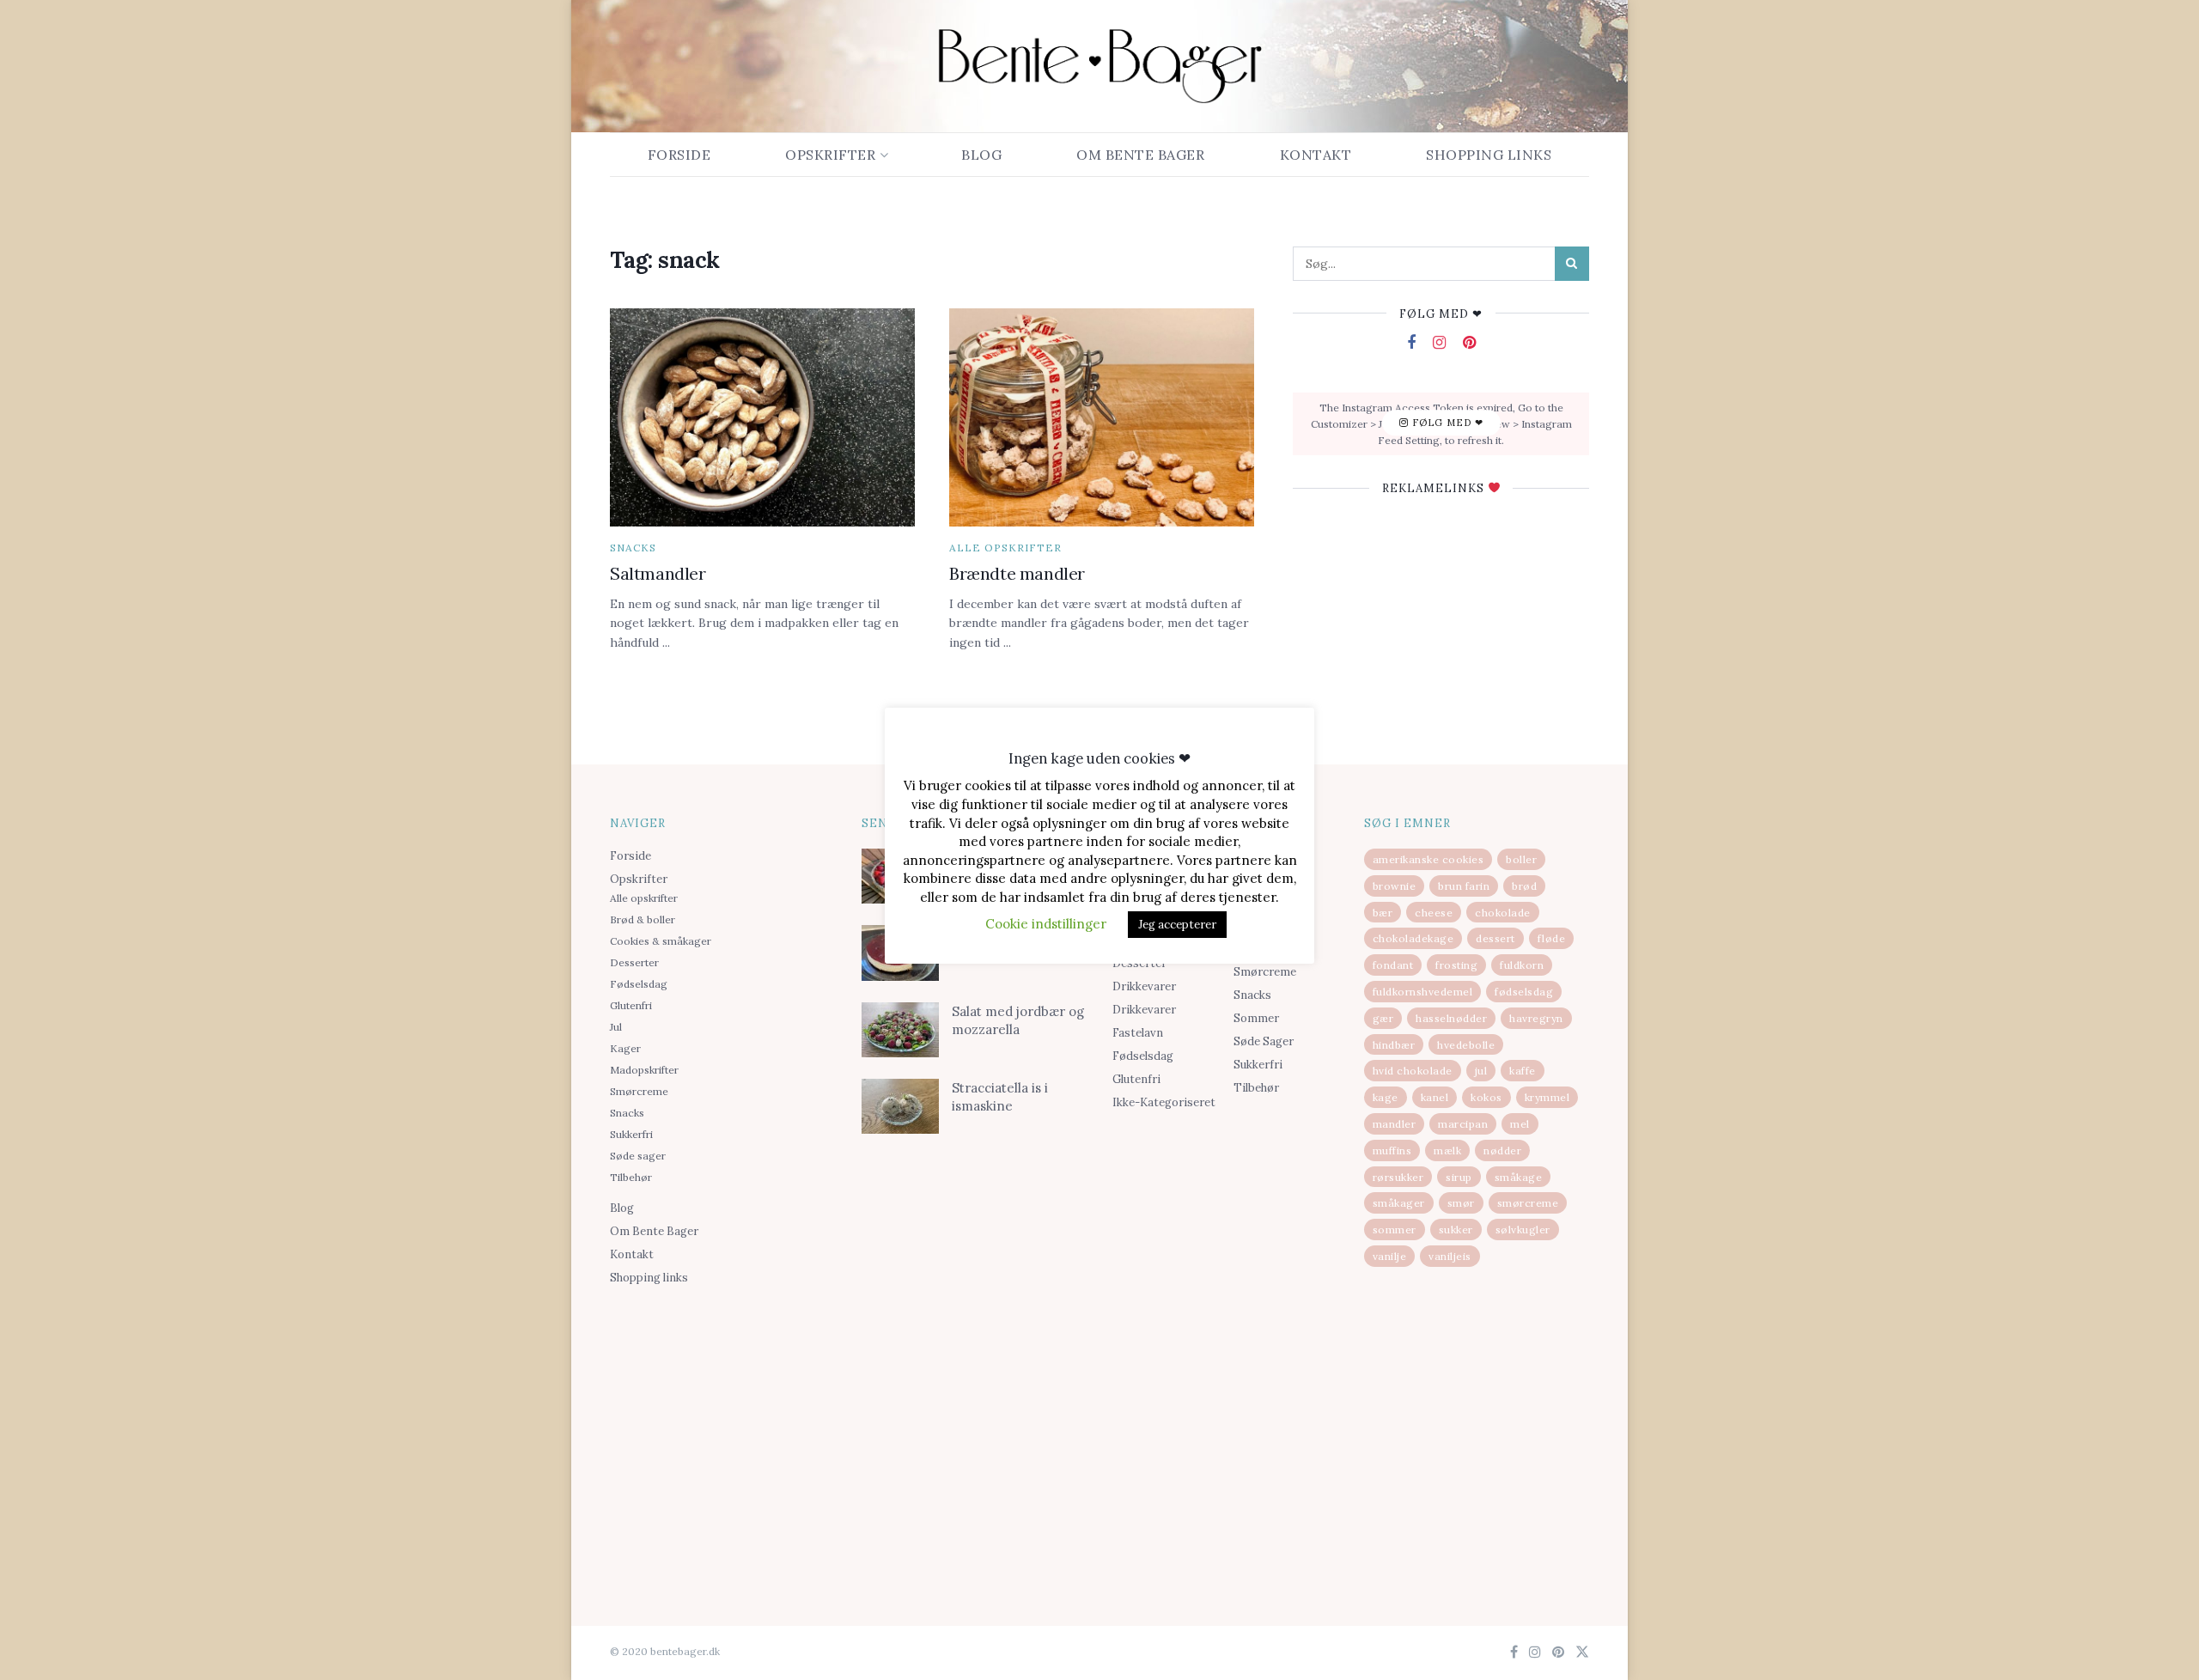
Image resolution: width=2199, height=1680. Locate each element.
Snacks (633, 548)
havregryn (1536, 1018)
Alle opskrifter (1005, 548)
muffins (1392, 1150)
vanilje (1390, 1256)
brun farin (1464, 886)
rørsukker (1398, 1177)
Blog (981, 155)
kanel (1435, 1097)
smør (1461, 1203)
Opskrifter (830, 155)
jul (1481, 1071)
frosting (1456, 965)
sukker (1456, 1230)
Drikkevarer (1144, 986)
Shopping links (1489, 155)
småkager (1399, 1203)
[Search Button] (1572, 264)
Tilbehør (631, 1177)
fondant (1393, 965)
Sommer (1256, 1018)
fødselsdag (1524, 992)
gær (1383, 1018)
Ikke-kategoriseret (1164, 1102)
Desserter (634, 962)
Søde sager (638, 1156)
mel (1520, 1124)
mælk (1447, 1150)
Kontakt (1316, 155)
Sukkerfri (631, 1134)
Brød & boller (643, 919)
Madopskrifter (644, 1070)
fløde (1552, 938)
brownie (1395, 886)
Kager (625, 1048)
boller (1521, 859)
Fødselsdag (639, 984)
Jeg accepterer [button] (1177, 925)
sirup (1459, 1177)
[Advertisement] (722, 1427)
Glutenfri (631, 1005)
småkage (1519, 1177)
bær (1383, 913)
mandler (1395, 1124)
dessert (1495, 938)
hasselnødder (1451, 1018)
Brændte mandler (1017, 573)
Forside (679, 155)
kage (1386, 1097)
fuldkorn (1522, 965)
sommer (1395, 1230)
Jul (616, 1027)
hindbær (1394, 1045)
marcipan (1463, 1124)
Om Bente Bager (1140, 155)
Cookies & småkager (661, 941)
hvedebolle (1466, 1045)
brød (1524, 886)
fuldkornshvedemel (1423, 992)
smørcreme (1528, 1203)
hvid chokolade (1413, 1071)
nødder (1502, 1150)
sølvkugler (1523, 1230)
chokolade (1503, 913)
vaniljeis (1450, 1256)
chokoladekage (1413, 938)
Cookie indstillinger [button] (1046, 924)
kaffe (1523, 1071)
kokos (1486, 1097)
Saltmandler (658, 573)
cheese (1434, 913)
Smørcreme (639, 1091)
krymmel (1547, 1097)
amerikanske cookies (1428, 859)
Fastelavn (1138, 1033)
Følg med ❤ (1446, 423)
